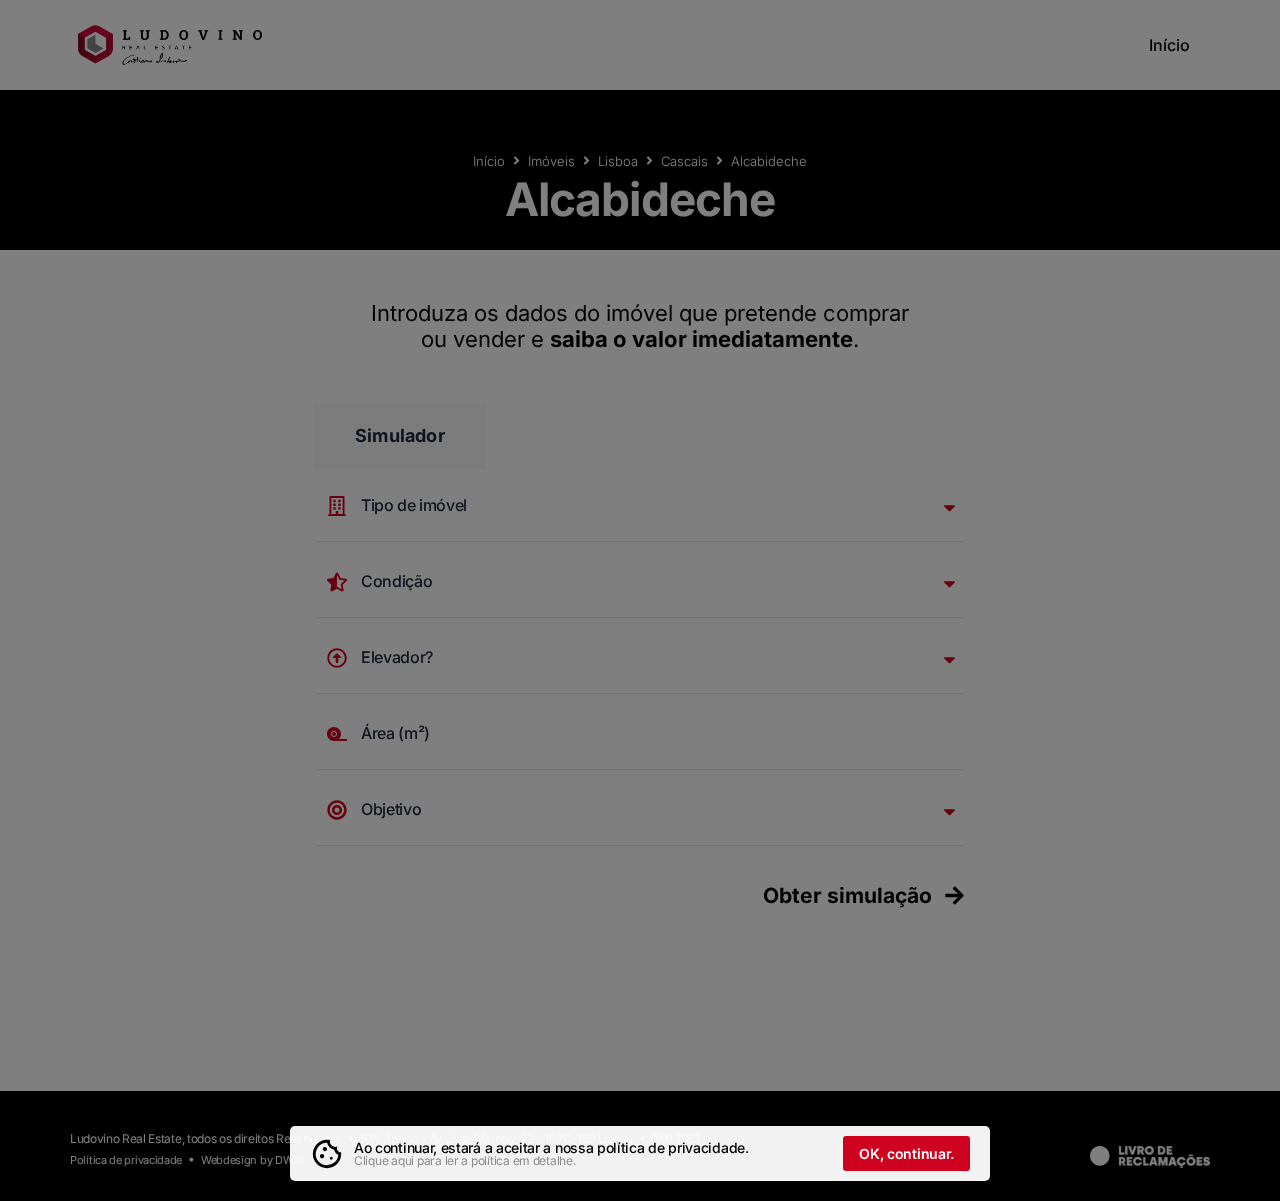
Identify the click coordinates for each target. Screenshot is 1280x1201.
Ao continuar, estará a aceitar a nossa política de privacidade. (551, 1147)
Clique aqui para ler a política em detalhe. (465, 1160)
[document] (640, 600)
